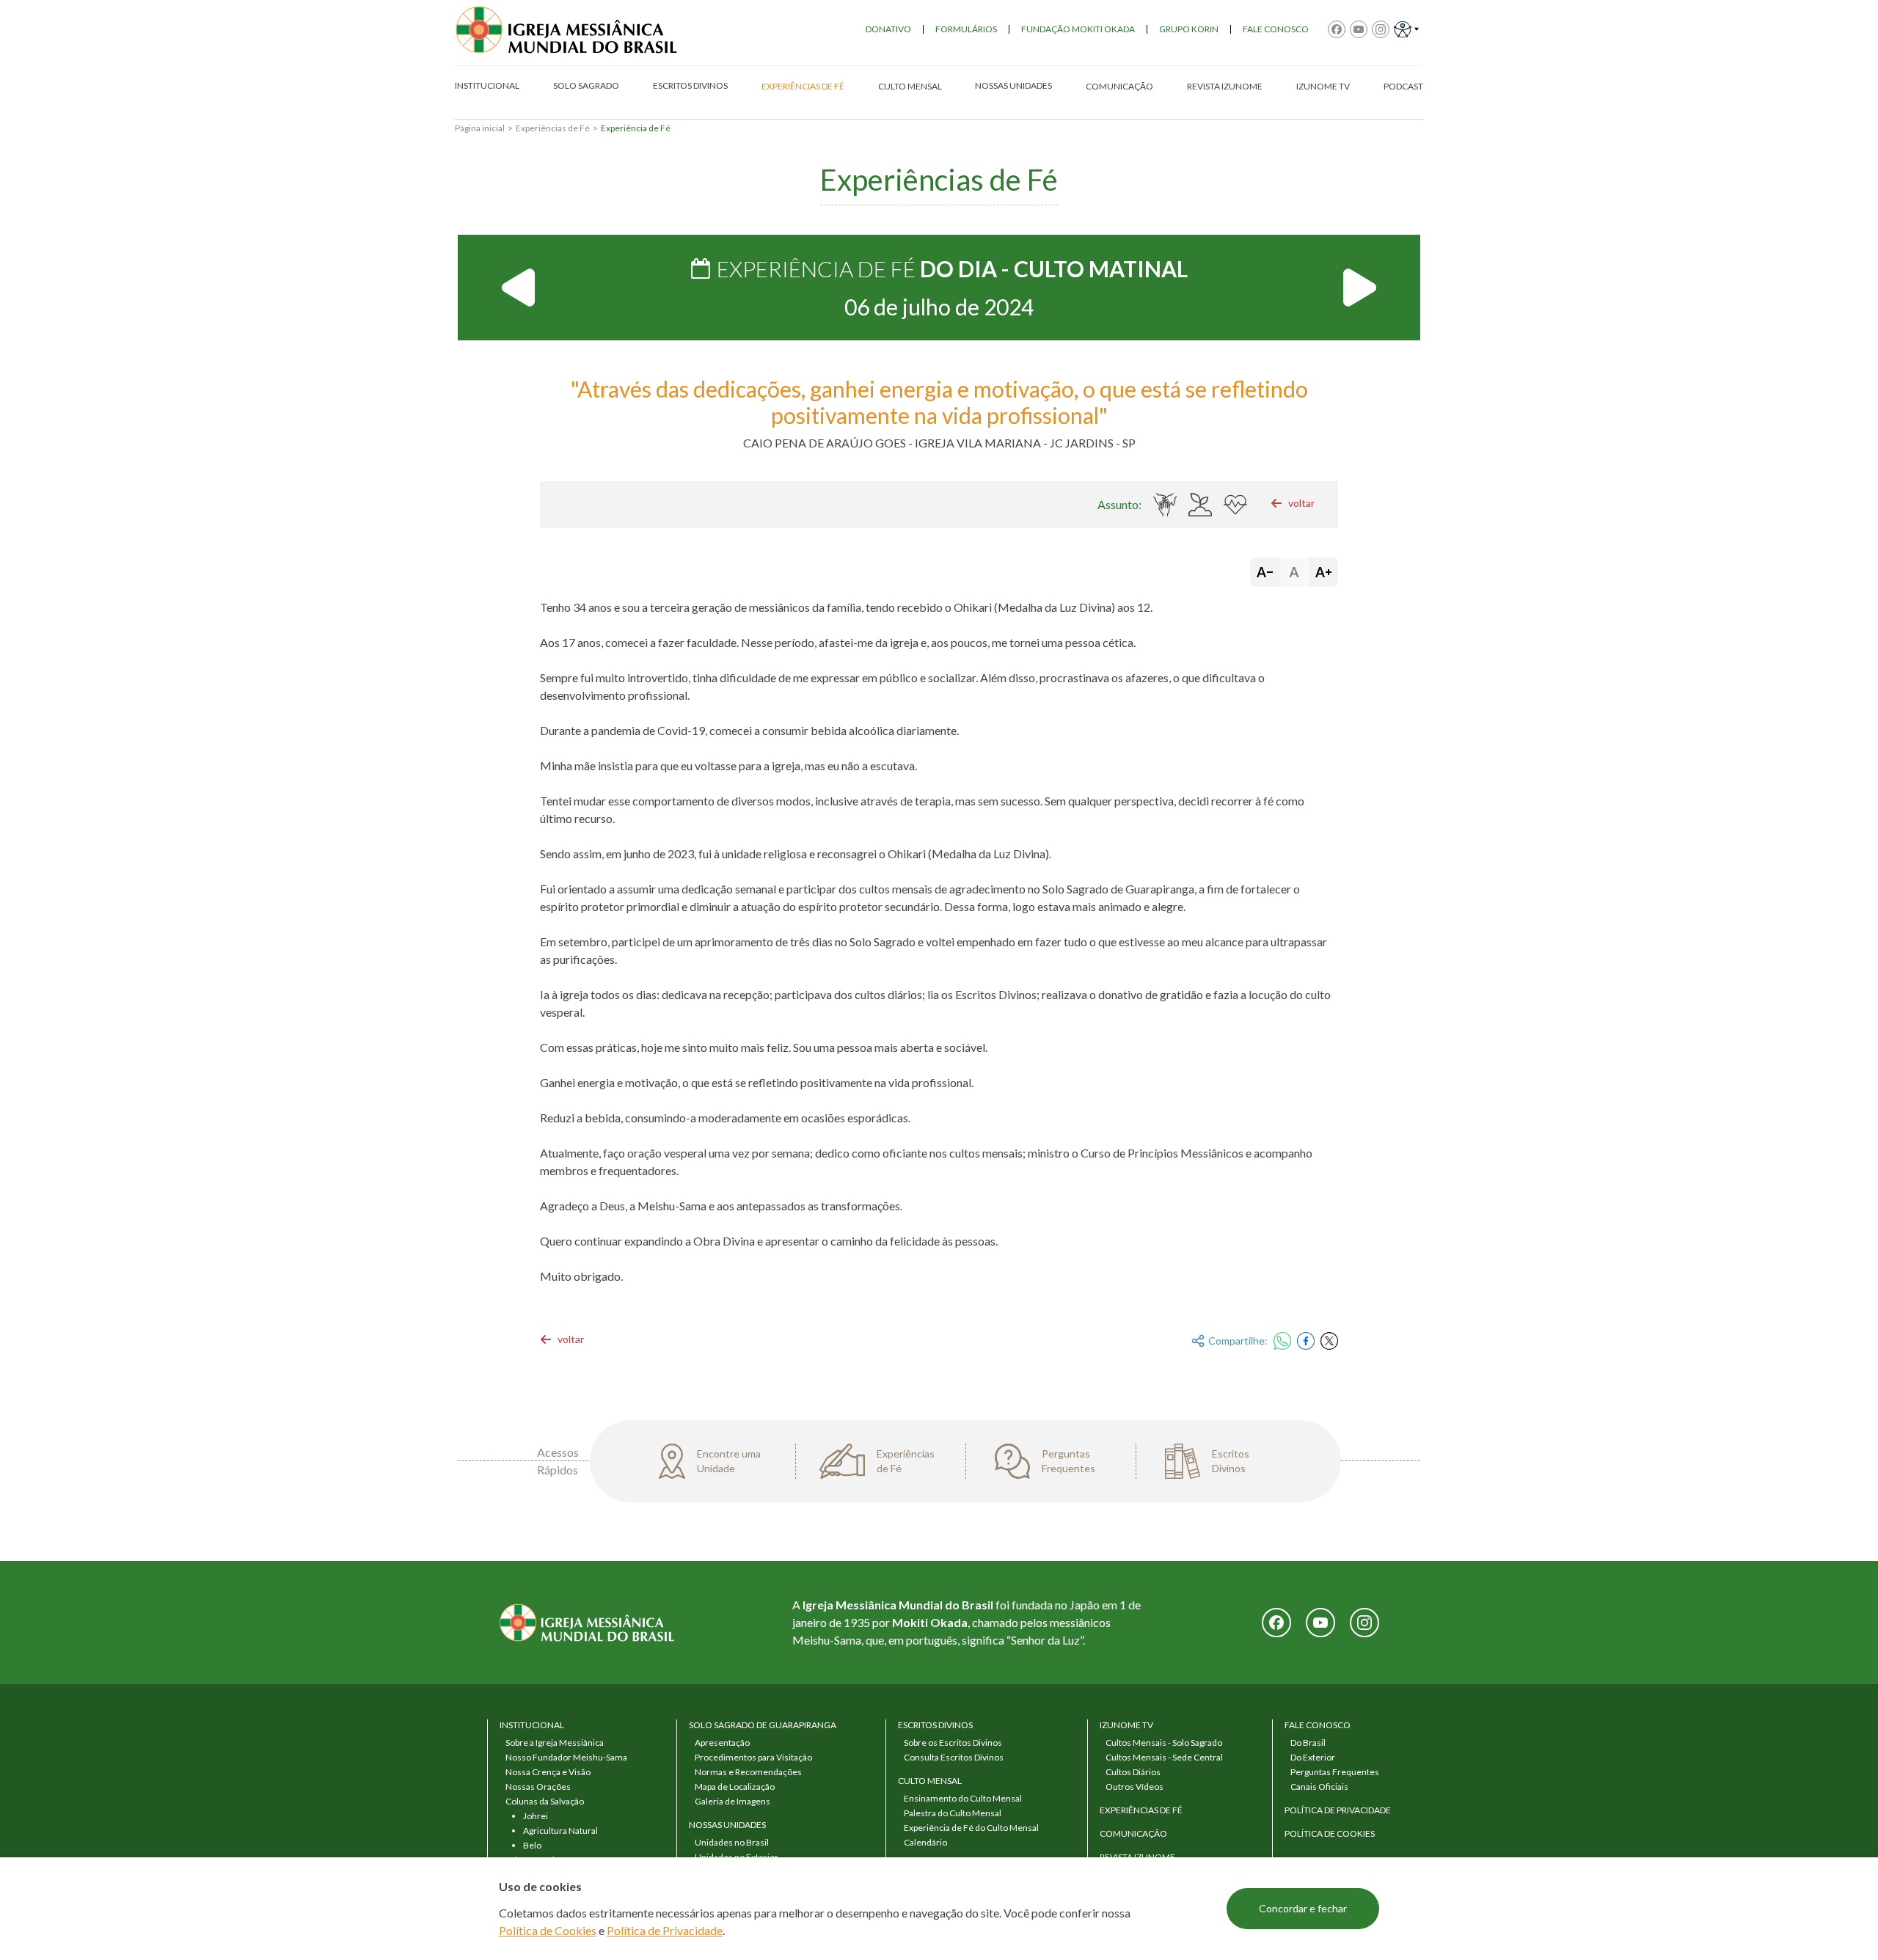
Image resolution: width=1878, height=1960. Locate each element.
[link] (1293, 503)
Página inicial (480, 128)
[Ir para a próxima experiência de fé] (1359, 288)
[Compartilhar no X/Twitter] (1329, 1341)
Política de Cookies (548, 1930)
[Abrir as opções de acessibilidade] (1406, 29)
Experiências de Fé (553, 128)
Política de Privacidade (665, 1930)
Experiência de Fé (636, 128)
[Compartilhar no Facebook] (1306, 1341)
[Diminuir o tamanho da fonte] (1265, 572)
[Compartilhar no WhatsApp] (1282, 1341)
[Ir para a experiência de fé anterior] (519, 288)
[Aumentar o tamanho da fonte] (1323, 572)
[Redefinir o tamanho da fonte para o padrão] (1294, 572)
